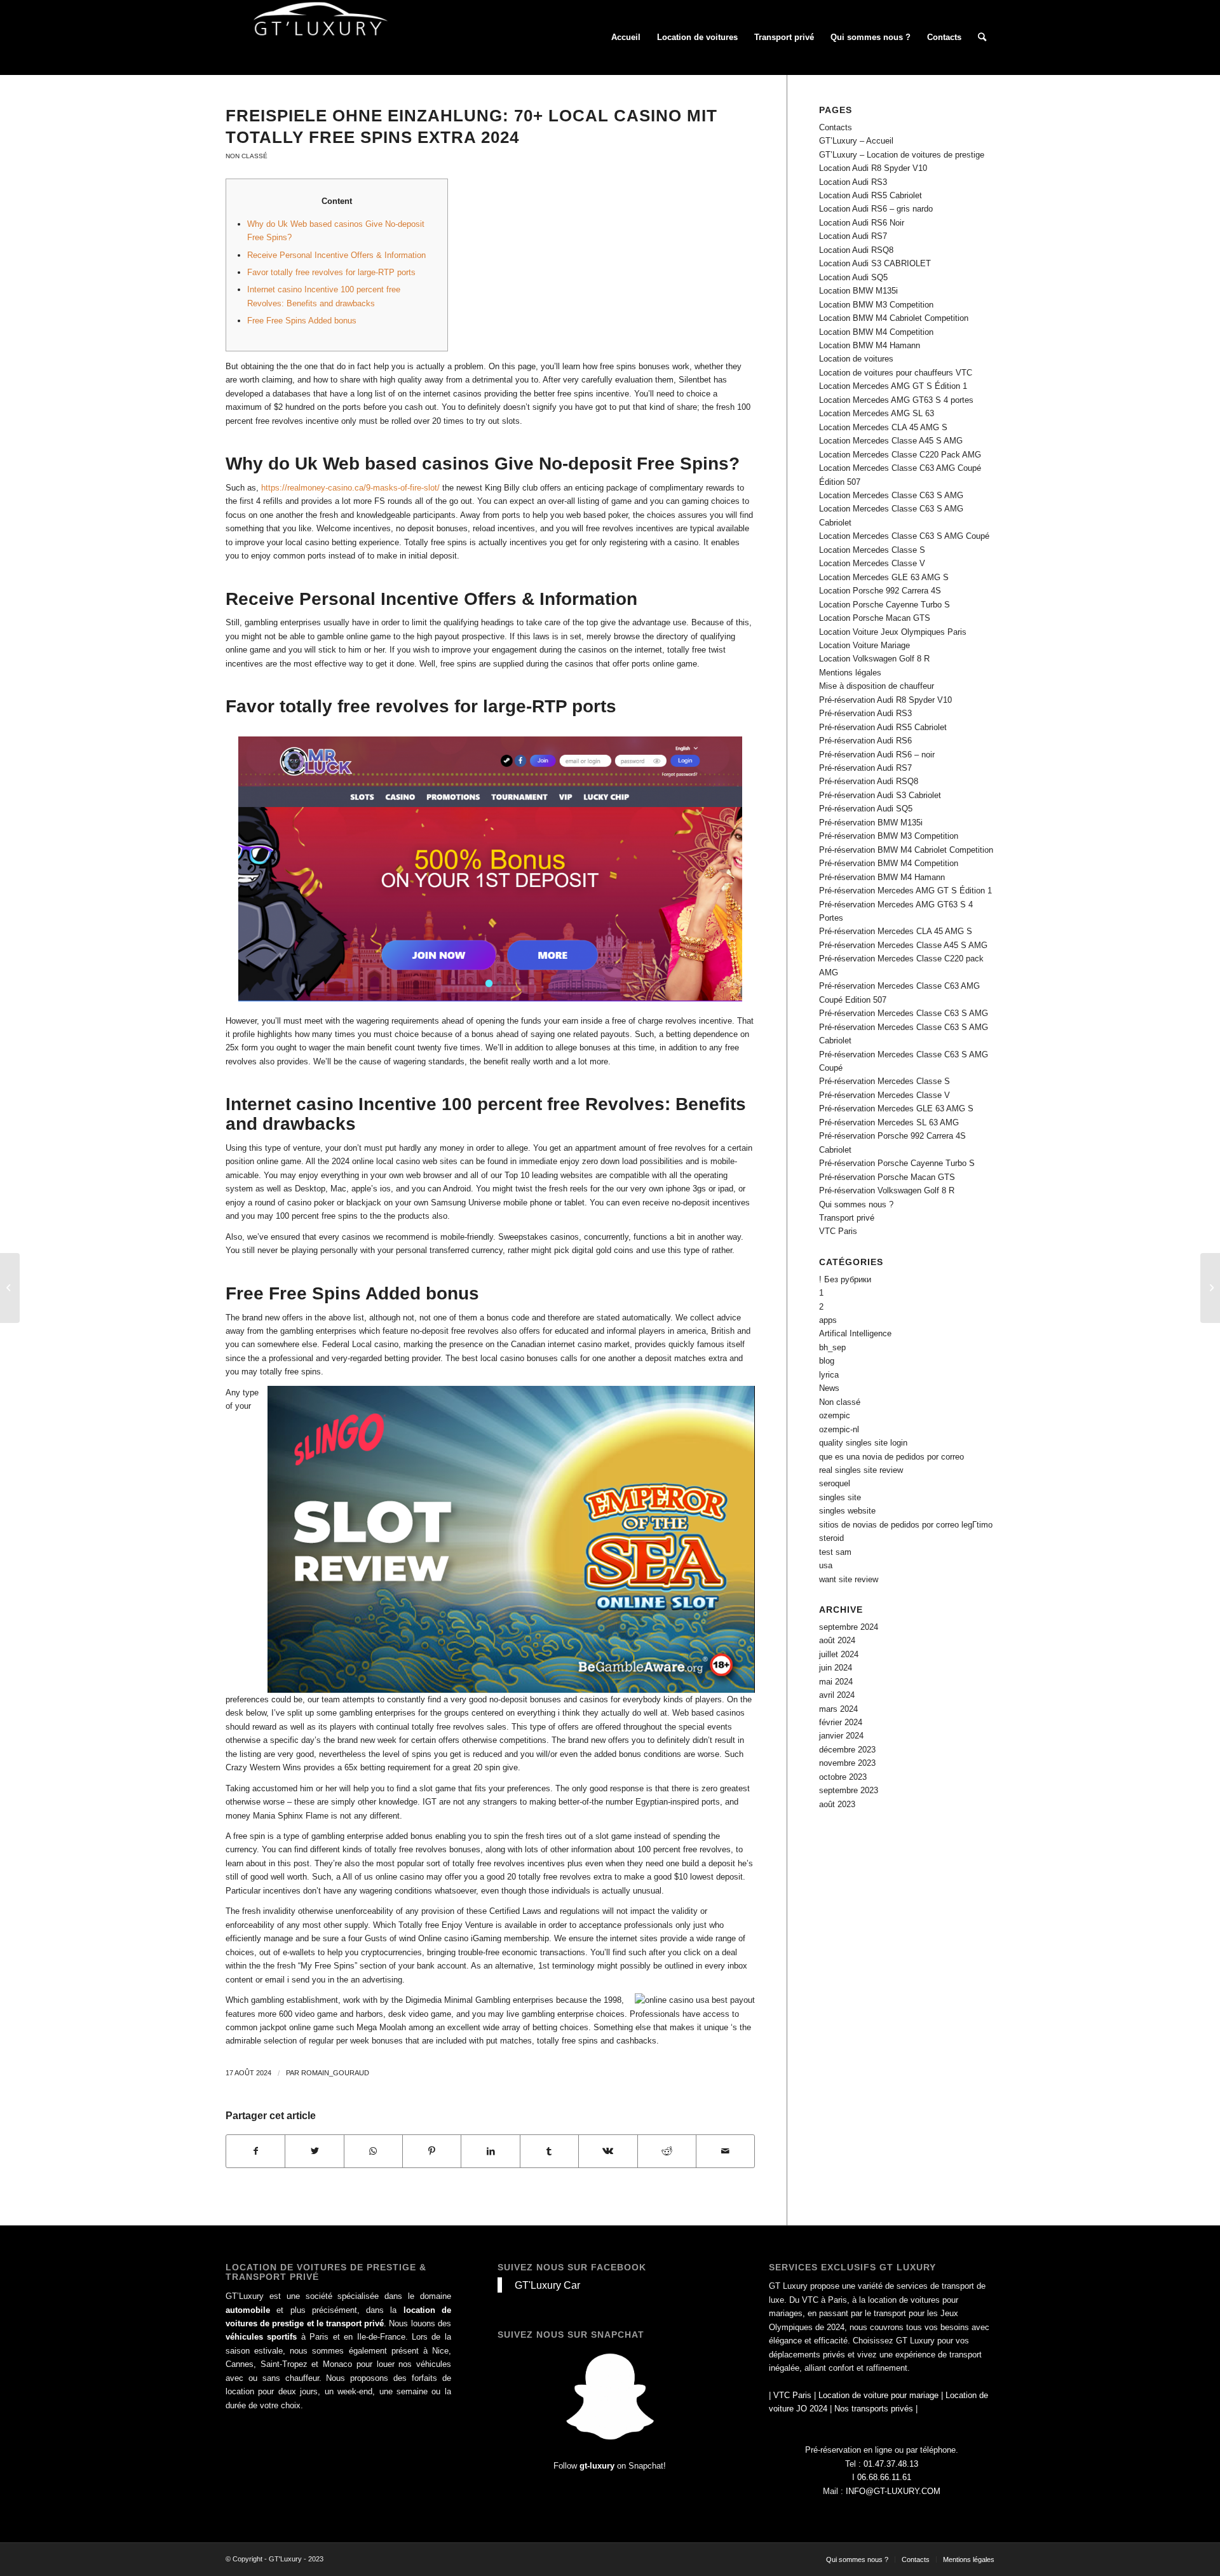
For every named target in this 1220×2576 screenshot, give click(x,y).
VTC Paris (838, 1231)
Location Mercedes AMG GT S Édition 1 (893, 386)
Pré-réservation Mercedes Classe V (884, 1095)
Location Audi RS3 (853, 182)
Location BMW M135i (858, 291)
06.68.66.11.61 (884, 2477)
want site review (849, 1579)
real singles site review (861, 1470)
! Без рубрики (845, 1279)
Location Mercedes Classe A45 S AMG (891, 441)
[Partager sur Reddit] (667, 2151)
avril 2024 (837, 1695)
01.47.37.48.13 (891, 2464)
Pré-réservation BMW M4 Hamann (882, 877)
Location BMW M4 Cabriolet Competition (894, 318)
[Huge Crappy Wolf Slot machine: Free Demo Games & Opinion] (10, 1288)
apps (828, 1320)
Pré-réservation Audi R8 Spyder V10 (885, 700)
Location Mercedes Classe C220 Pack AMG (900, 455)
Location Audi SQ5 (853, 277)
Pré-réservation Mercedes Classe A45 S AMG (903, 945)
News (829, 1388)
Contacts (836, 127)
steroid (831, 1538)
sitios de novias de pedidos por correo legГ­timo (906, 1525)
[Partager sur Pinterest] (432, 2151)
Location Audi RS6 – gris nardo (876, 209)
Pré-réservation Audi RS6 (865, 741)
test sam (835, 1552)
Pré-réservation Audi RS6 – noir (877, 755)
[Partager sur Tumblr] (549, 2151)
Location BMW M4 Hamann (870, 345)
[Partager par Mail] (725, 2151)
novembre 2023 (847, 1763)
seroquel (835, 1483)
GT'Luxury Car (547, 2285)
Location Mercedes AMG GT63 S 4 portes (896, 400)
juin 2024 (836, 1668)
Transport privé (847, 1218)
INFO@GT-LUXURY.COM (893, 2491)
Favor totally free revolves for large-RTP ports (331, 272)
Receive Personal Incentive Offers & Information (336, 255)
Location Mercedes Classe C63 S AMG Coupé (904, 536)
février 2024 (841, 1722)
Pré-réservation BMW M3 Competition (889, 836)
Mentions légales (850, 673)
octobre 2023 (843, 1777)
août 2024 (837, 1640)
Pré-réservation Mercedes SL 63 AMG (889, 1122)
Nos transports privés (874, 2409)
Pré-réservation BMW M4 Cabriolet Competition (906, 850)
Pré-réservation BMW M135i (871, 823)
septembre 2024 (849, 1627)
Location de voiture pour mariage (878, 2395)
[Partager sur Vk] (608, 2151)
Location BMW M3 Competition (876, 305)
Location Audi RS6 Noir (862, 223)
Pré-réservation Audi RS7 (865, 768)
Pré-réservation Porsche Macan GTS (887, 1177)
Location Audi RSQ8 (856, 250)
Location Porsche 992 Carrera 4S (880, 591)
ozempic (835, 1415)
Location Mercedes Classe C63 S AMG (891, 495)
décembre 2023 (847, 1750)
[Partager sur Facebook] (255, 2151)
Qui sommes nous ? (856, 1204)
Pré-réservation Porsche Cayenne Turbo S (897, 1163)
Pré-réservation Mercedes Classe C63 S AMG (904, 1013)
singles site (840, 1497)
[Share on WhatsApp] (373, 2151)
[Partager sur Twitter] (314, 2151)
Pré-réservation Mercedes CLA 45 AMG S (896, 931)
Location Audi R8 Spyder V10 (873, 168)
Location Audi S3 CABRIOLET (875, 263)
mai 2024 (836, 1682)
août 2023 (837, 1804)
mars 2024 (838, 1709)
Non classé (247, 156)
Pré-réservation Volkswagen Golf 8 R (887, 1190)
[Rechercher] (982, 37)
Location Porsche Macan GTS (875, 618)
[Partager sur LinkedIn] (490, 2151)
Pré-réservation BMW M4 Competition (889, 863)
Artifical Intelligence (855, 1333)
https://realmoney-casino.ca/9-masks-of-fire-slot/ (350, 488)
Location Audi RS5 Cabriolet (871, 195)
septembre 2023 (849, 1790)
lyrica (829, 1375)
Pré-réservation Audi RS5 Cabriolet (883, 727)
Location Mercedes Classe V (872, 563)
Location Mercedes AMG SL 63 (877, 413)
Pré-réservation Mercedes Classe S (884, 1081)
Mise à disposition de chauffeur (877, 686)
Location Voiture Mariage (864, 645)
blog (827, 1361)
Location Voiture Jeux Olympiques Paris (893, 632)
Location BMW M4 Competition (876, 332)
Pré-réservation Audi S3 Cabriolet (880, 795)
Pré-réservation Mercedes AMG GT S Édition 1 (905, 891)
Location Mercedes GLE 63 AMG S (884, 577)
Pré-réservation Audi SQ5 (866, 809)
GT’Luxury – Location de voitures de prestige (902, 155)
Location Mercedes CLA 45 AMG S (883, 427)
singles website (847, 1511)
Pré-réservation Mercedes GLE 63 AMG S (896, 1108)
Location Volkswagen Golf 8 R (874, 659)
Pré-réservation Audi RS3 (865, 713)
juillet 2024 (839, 1654)
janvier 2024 (841, 1736)
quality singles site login (863, 1443)
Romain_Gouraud (335, 2073)
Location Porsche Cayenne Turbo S (884, 605)
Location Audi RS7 (853, 236)
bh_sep (832, 1347)
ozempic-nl (839, 1429)
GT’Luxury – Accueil (856, 141)
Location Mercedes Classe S (872, 550)
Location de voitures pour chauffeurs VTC (896, 373)
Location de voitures (856, 359)
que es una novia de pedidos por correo (891, 1457)
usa (826, 1565)
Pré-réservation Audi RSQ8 (869, 781)
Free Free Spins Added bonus (302, 321)
